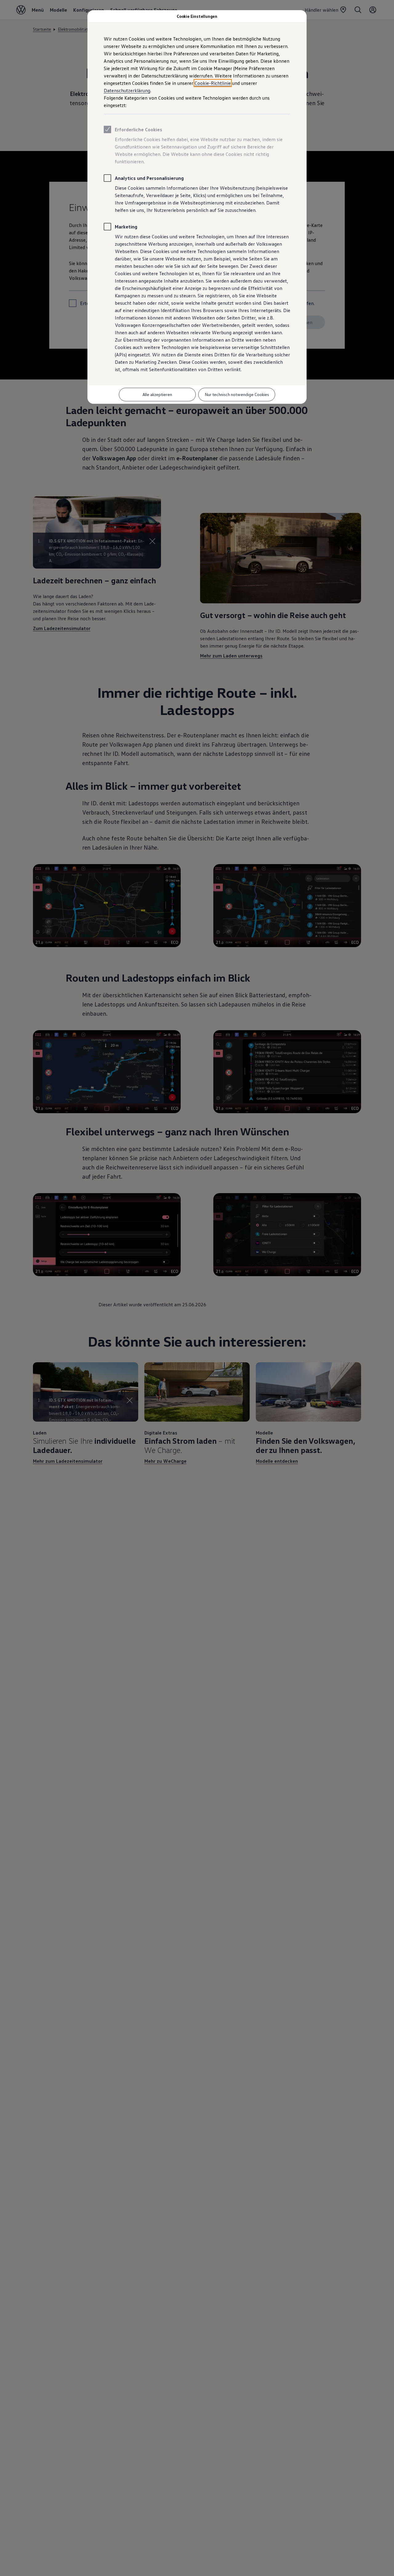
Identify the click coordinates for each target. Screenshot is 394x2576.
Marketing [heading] (126, 227)
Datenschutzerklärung (127, 90)
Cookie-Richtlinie (213, 83)
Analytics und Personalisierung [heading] (149, 178)
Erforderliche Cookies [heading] (139, 129)
